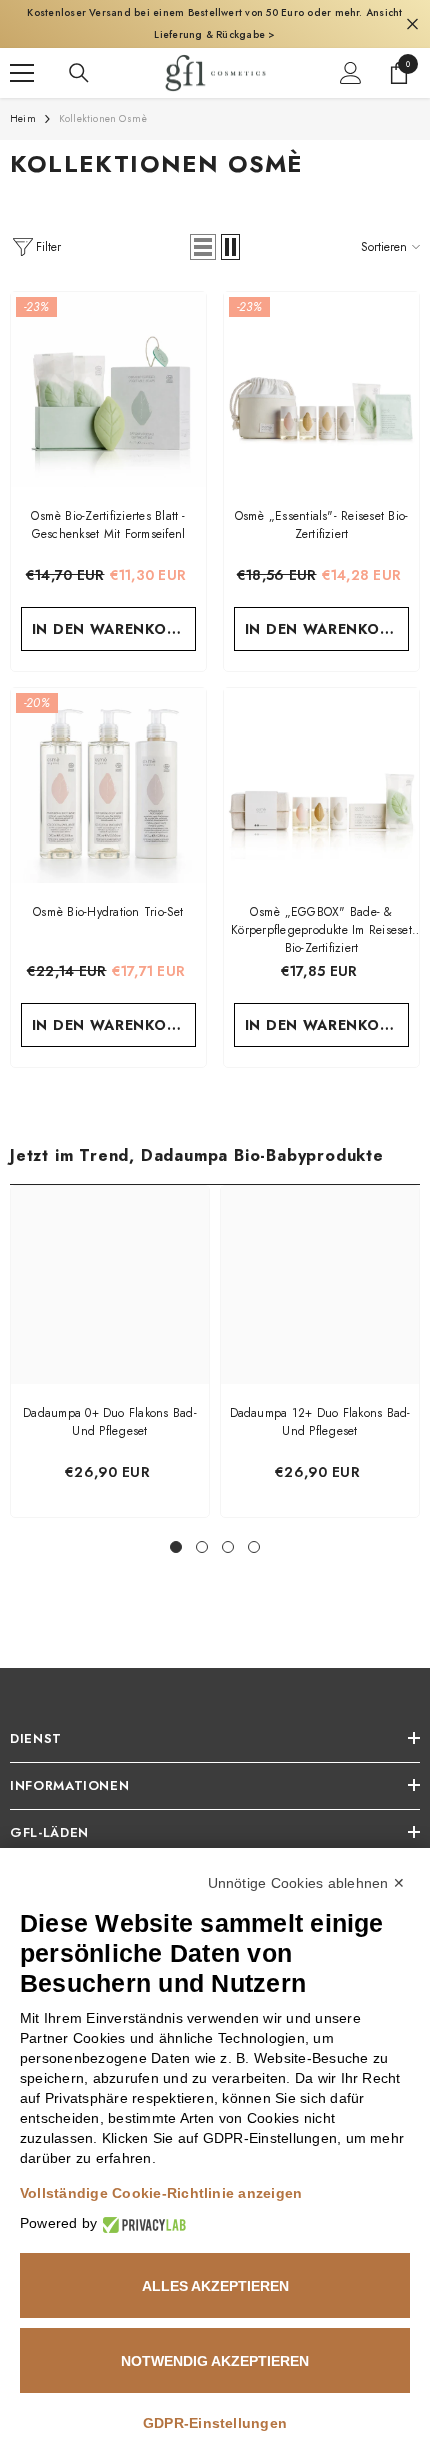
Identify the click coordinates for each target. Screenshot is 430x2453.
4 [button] (254, 1547)
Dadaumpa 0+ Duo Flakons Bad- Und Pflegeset (110, 1422)
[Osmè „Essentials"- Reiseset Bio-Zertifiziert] (321, 389)
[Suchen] (79, 73)
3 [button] (228, 1547)
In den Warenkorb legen (114, 629)
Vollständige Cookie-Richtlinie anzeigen (161, 2193)
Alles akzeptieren (215, 2286)
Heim (23, 118)
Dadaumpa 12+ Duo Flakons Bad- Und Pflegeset (320, 1422)
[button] (203, 247)
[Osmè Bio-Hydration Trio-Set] (108, 785)
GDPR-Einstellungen (215, 2423)
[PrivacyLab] (141, 2223)
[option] (110, 1351)
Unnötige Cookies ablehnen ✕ (306, 1883)
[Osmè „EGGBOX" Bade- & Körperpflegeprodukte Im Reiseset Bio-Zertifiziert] (321, 785)
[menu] (22, 73)
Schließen (412, 24)
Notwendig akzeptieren (215, 2361)
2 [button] (202, 1547)
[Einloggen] (351, 73)
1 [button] (176, 1547)
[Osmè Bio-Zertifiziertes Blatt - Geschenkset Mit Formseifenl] (108, 389)
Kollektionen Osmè (103, 118)
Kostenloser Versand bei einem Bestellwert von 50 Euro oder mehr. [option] (214, 23)
